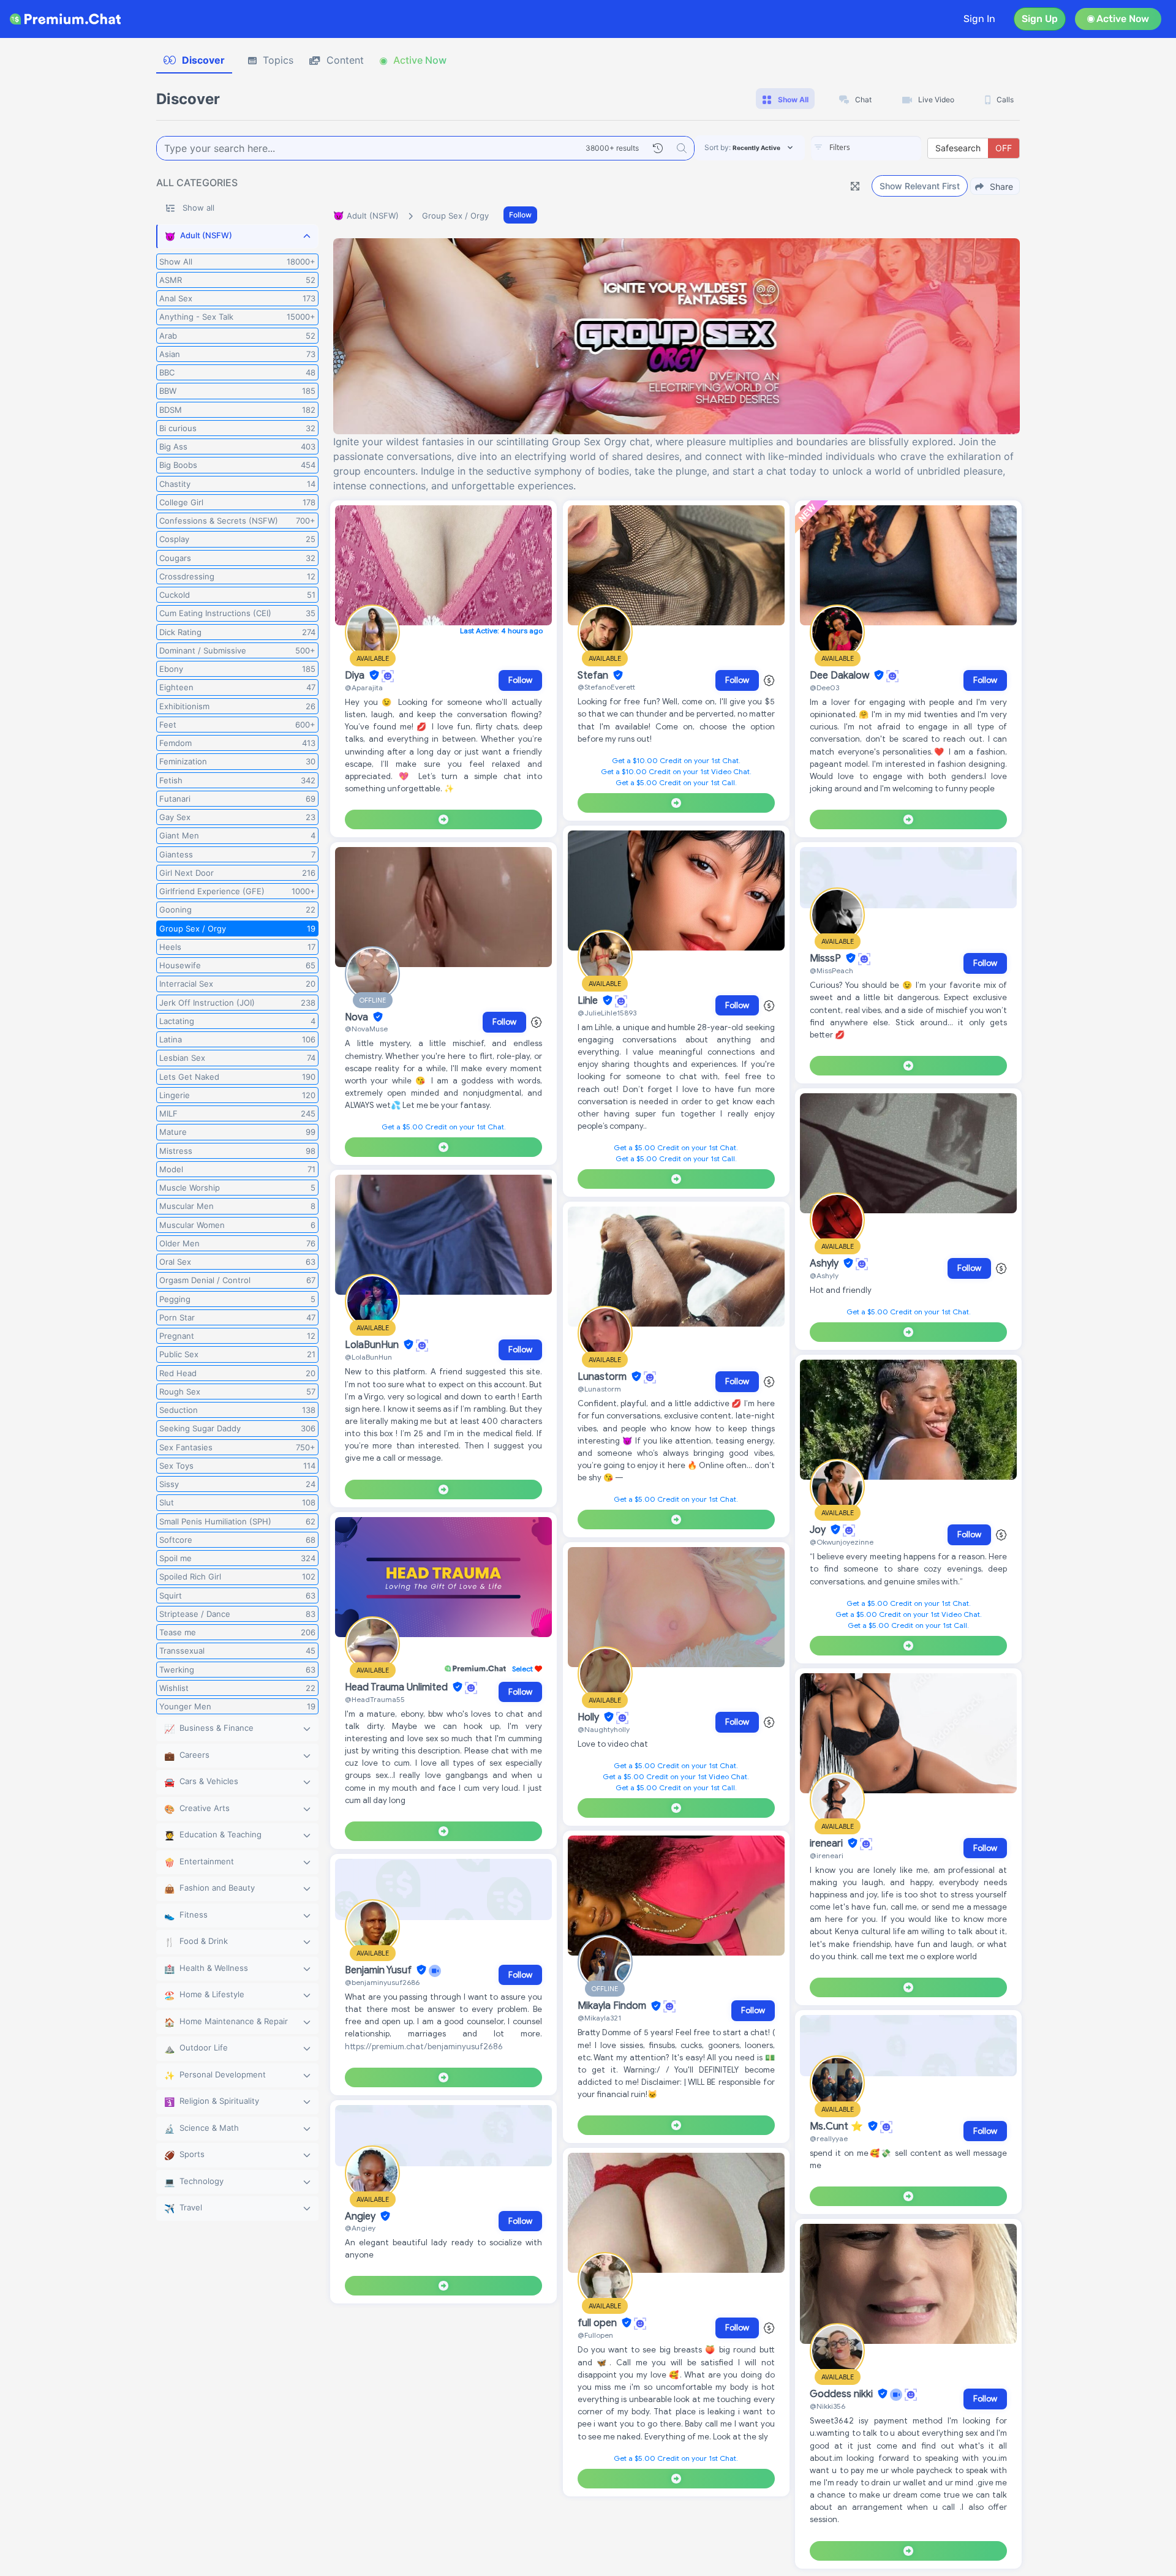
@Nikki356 (827, 2406)
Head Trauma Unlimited (398, 1687)
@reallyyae (829, 2138)
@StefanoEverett (606, 687)
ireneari (827, 1843)
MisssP (827, 958)
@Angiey (360, 2228)
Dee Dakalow (841, 676)
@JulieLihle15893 (607, 1013)
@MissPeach (831, 970)
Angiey (361, 2216)
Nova (358, 1017)
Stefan (594, 676)
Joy (819, 1530)
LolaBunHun (373, 1345)
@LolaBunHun (368, 1357)
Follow (520, 215)
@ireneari (827, 1855)
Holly (590, 1717)
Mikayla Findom (613, 2006)
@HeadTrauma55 (375, 1699)
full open (598, 2323)
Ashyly (825, 1264)
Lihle (589, 1001)
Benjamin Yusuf (379, 1970)
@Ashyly (824, 1275)
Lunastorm (603, 1377)
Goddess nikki (842, 2394)
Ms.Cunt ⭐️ (838, 2126)
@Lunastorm (599, 1389)
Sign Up (1040, 19)
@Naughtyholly (604, 1729)
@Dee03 (824, 687)
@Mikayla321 (599, 2018)
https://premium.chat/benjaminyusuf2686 (424, 2047)
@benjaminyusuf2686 (382, 1982)
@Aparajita (364, 687)
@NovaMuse (366, 1029)
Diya (356, 676)
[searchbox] (884, 148)
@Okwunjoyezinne (842, 1542)
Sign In (979, 19)
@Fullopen (595, 2335)
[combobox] (866, 148)
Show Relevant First (920, 186)
